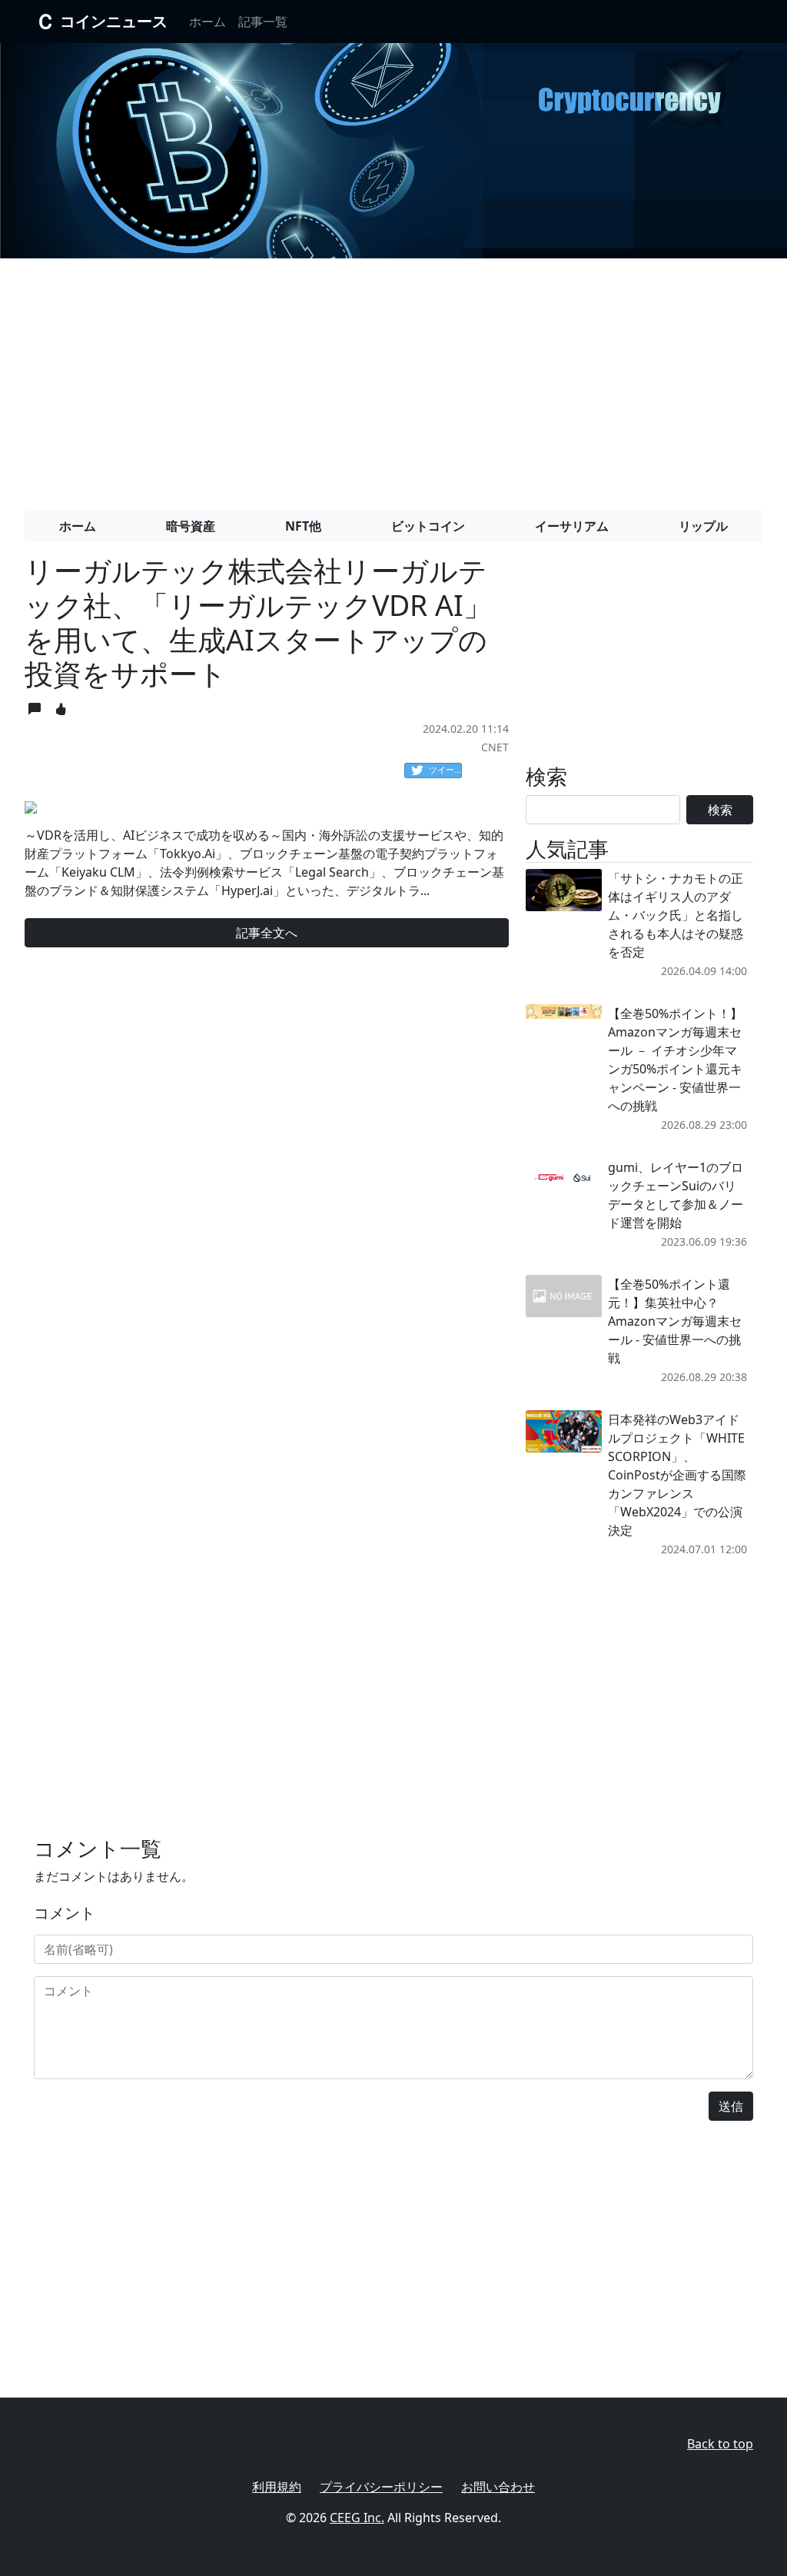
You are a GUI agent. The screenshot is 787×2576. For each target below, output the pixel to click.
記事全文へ (267, 933)
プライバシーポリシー (381, 2487)
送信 (731, 2106)
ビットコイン (428, 526)
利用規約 (277, 2487)
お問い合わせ (498, 2487)
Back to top (720, 2444)
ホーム (208, 22)
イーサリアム (572, 526)
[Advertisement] (393, 378)
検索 (720, 810)
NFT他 (303, 526)
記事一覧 (263, 22)
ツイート (445, 769)
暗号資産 (191, 526)
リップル (703, 526)
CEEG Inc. (357, 2518)
